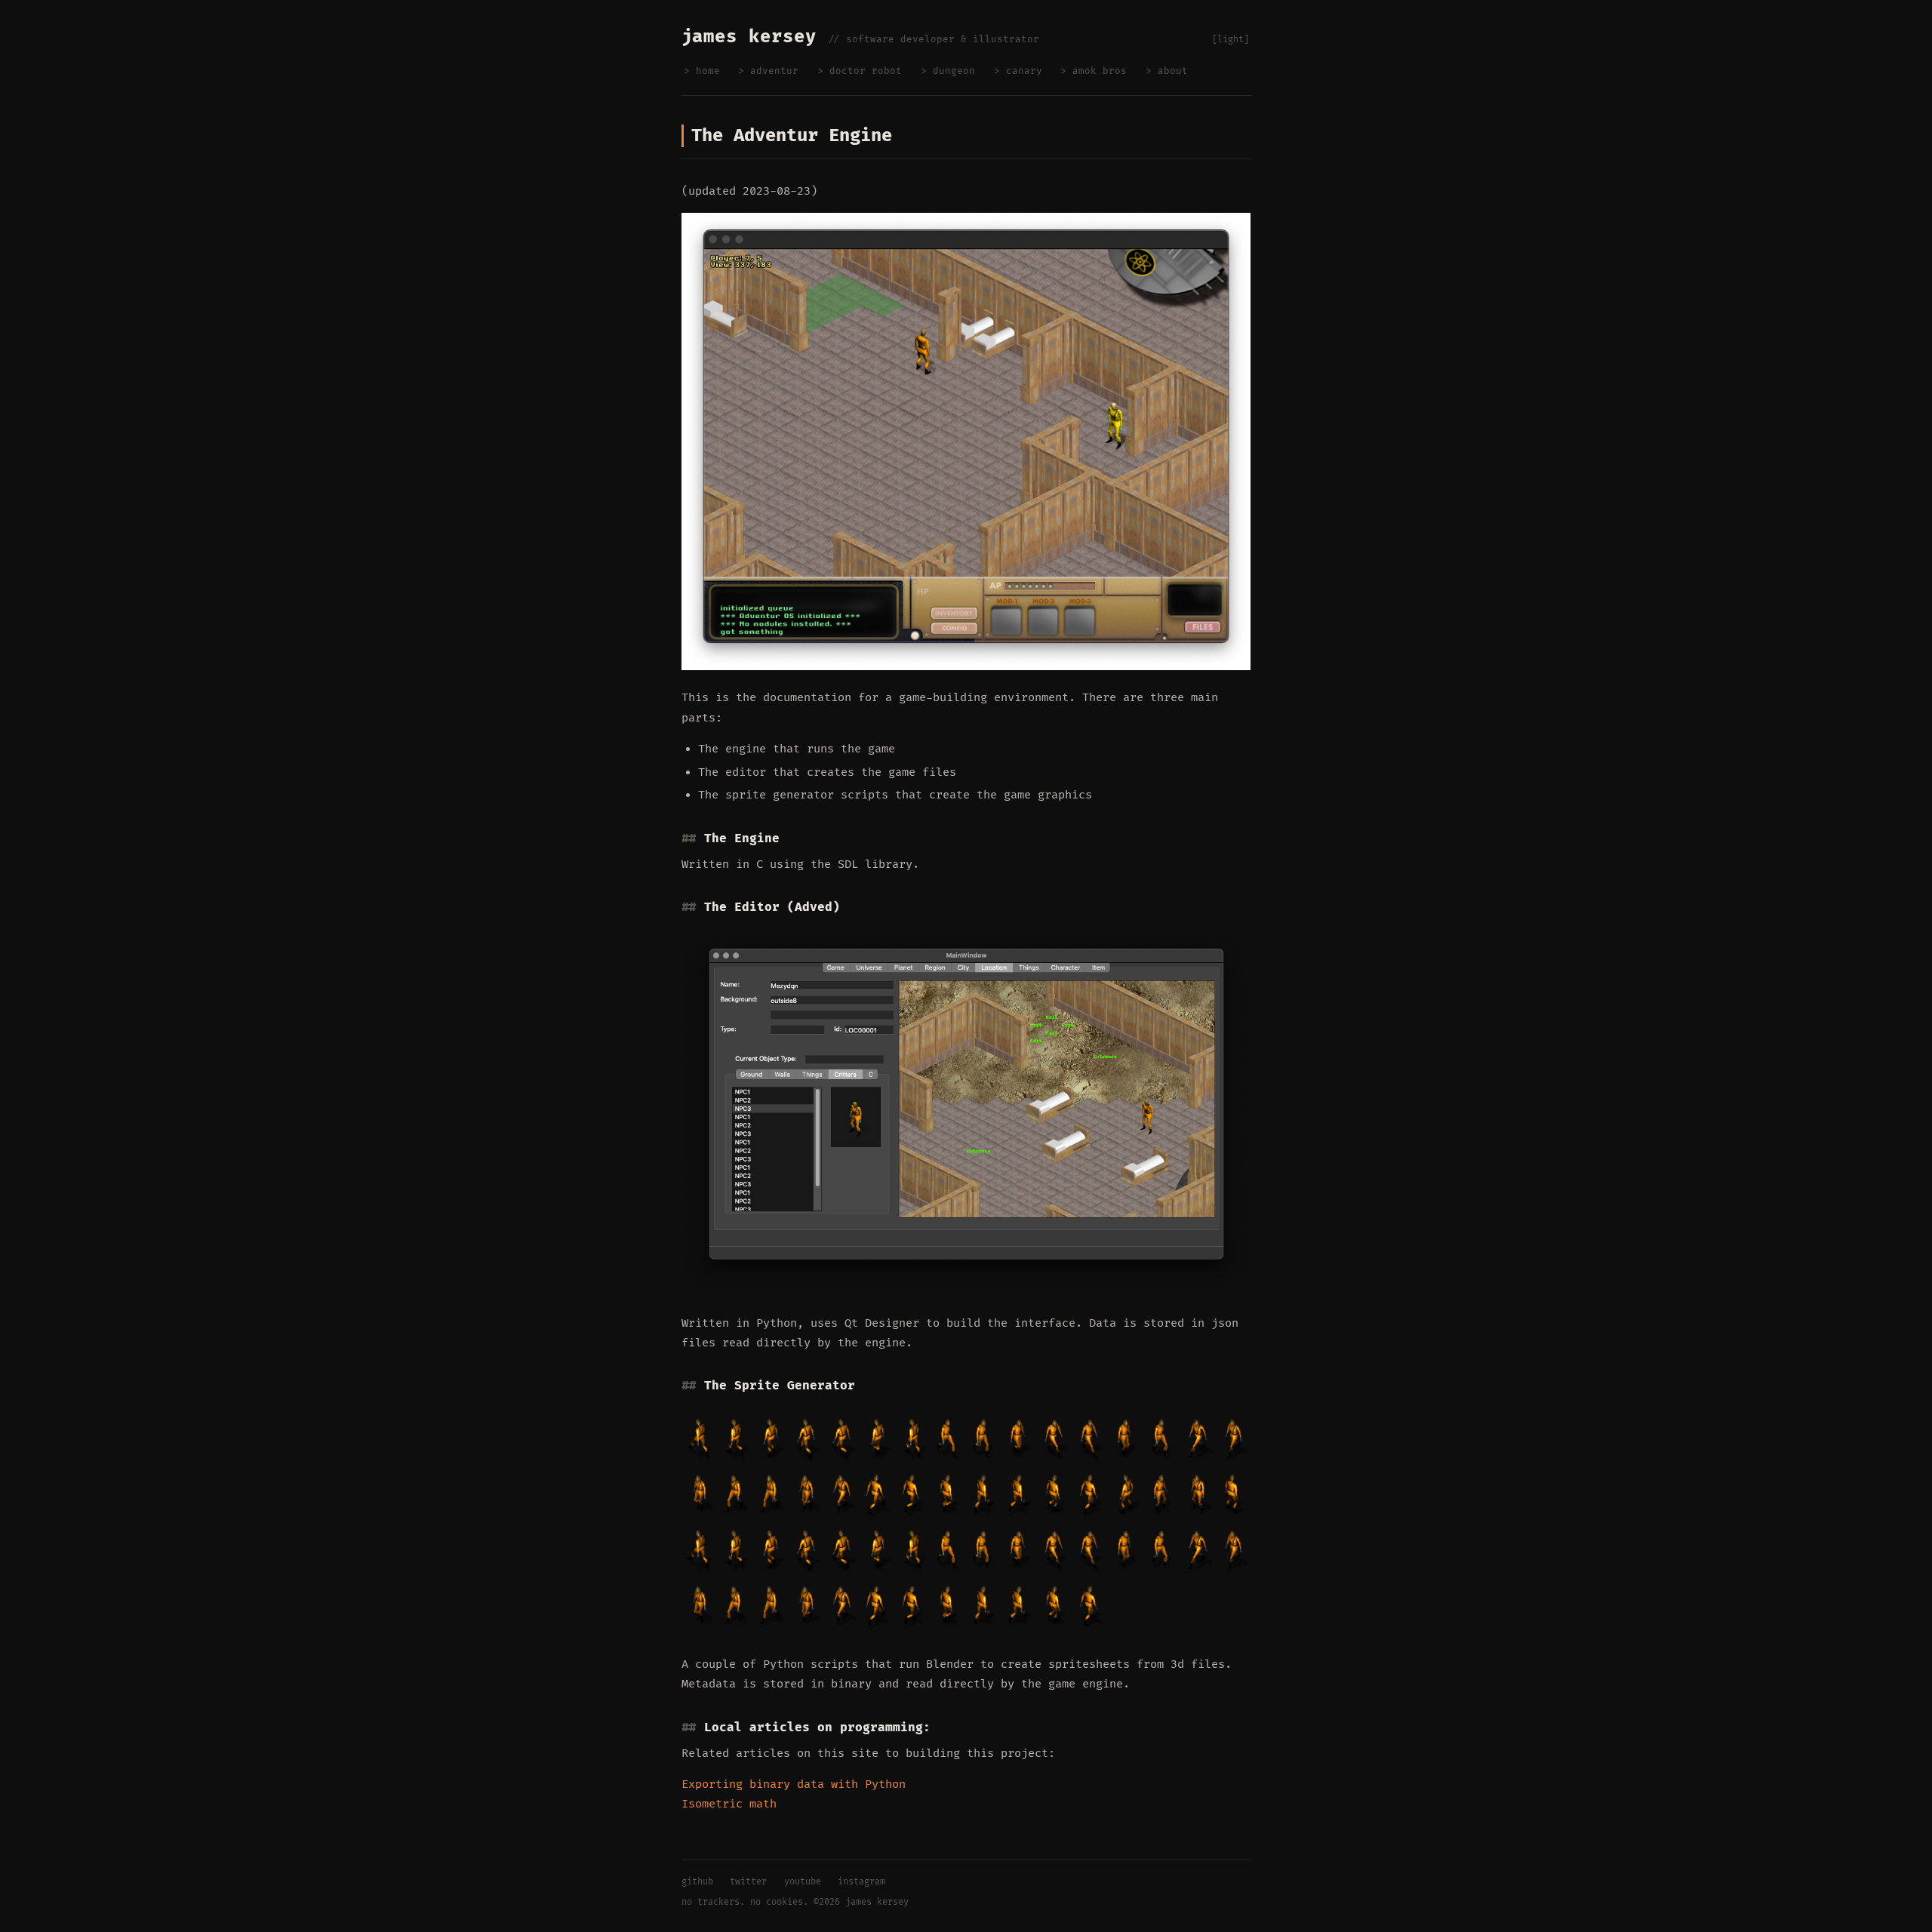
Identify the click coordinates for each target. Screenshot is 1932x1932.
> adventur (768, 71)
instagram (861, 1882)
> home (702, 71)
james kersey (877, 1902)
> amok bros (1094, 71)
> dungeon (948, 71)
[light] (1231, 40)
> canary (1018, 71)
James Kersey (749, 37)
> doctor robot (860, 71)
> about (1167, 71)
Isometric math (729, 1804)
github (697, 1882)
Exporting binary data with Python (794, 1784)
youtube (803, 1882)
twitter (748, 1882)
